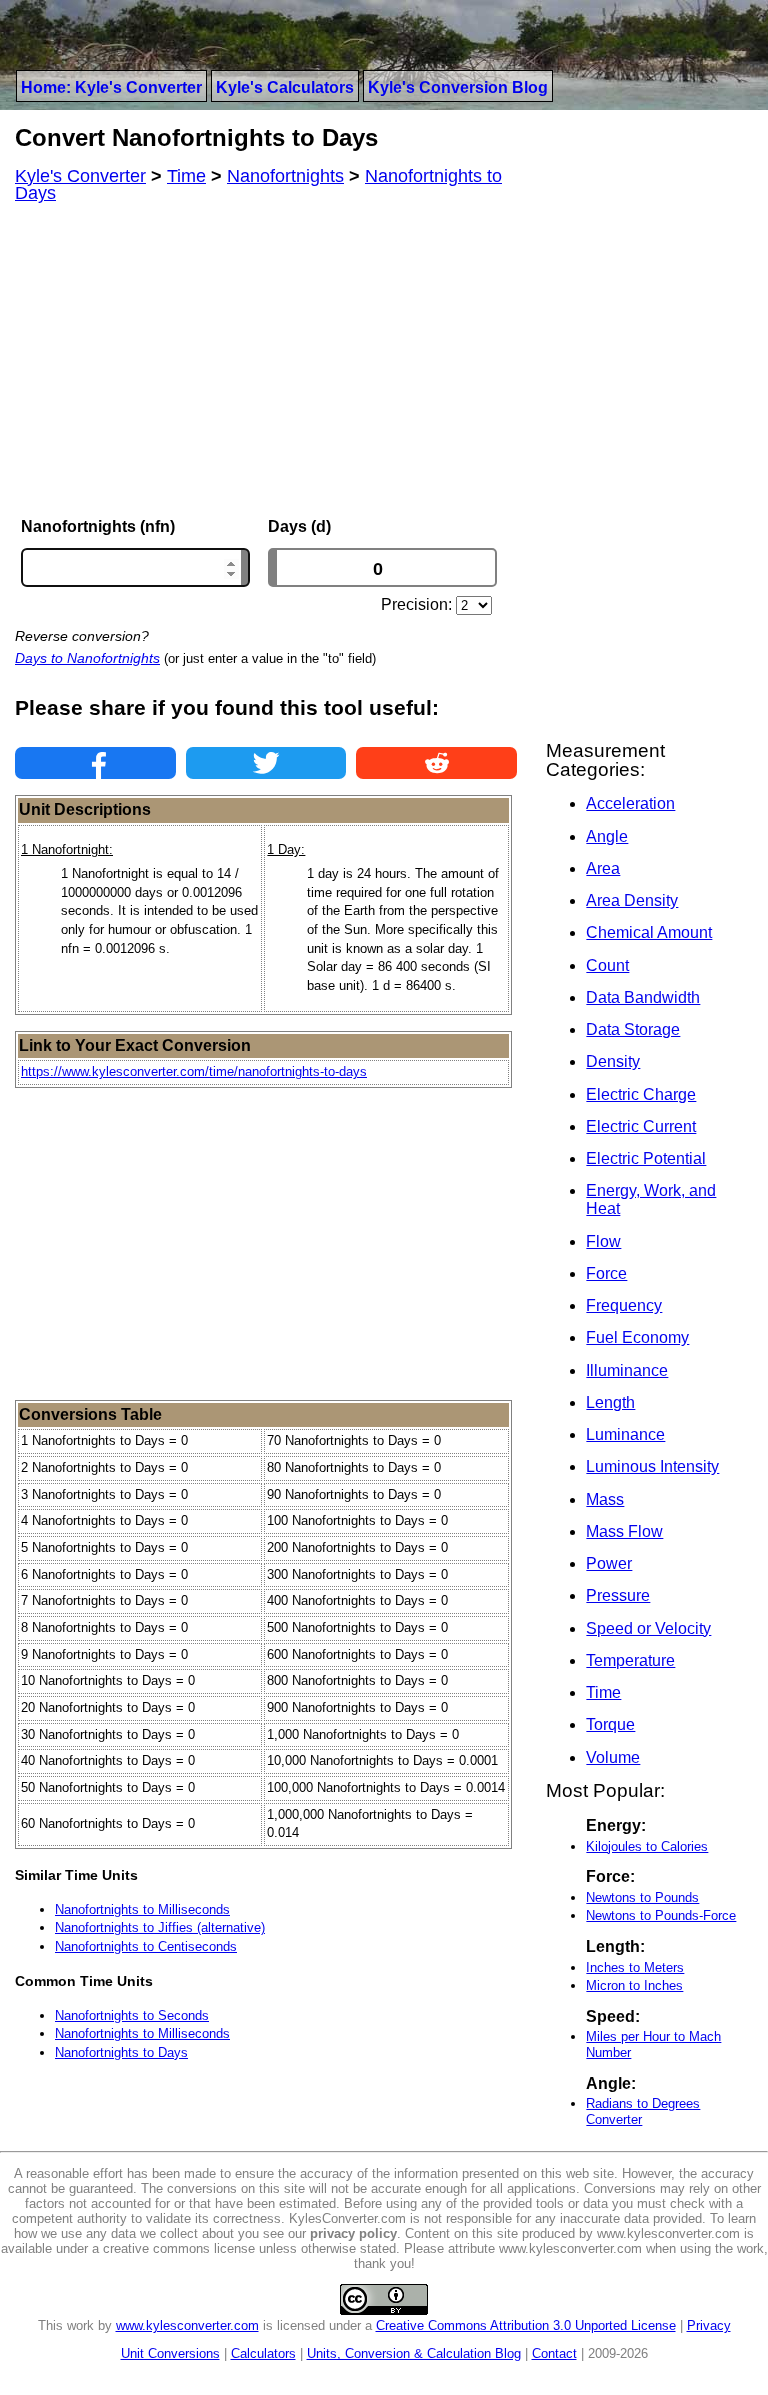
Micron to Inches (634, 1985)
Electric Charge (641, 1094)
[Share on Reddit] (436, 763)
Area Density (632, 900)
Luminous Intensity (652, 1466)
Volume (613, 1757)
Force (606, 1273)
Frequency (624, 1305)
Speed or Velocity (648, 1628)
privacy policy (353, 2233)
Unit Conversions (170, 2353)
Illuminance (627, 1370)
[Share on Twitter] (266, 763)
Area (603, 868)
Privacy (709, 2325)
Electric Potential (646, 1158)
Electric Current (641, 1126)
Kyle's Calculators (285, 87)
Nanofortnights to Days (121, 2052)
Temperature (630, 1660)
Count (607, 965)
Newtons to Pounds (642, 1897)
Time (603, 1692)
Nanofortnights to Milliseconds (142, 1909)
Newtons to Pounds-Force (661, 1915)
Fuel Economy (637, 1337)
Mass (605, 1499)
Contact (554, 2353)
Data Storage (633, 1029)
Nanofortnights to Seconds (132, 2015)
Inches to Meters (635, 1967)
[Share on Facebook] (95, 763)
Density (613, 1061)
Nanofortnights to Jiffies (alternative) (160, 1927)
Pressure (618, 1595)
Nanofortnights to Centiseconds (146, 1946)
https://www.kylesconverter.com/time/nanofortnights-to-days (194, 1071)
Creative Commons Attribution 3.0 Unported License (526, 2325)
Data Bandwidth (643, 997)
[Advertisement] (266, 360)
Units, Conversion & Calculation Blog (414, 2353)
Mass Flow (624, 1531)
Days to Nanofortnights (87, 658)
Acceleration (630, 803)
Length (610, 1402)
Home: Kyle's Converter (111, 87)
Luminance (625, 1434)
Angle (607, 836)
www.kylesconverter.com (187, 2325)
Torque (610, 1724)
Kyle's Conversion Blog (458, 87)
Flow (603, 1241)
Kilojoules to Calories (647, 1846)
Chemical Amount (649, 932)
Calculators (263, 2353)
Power (609, 1563)
